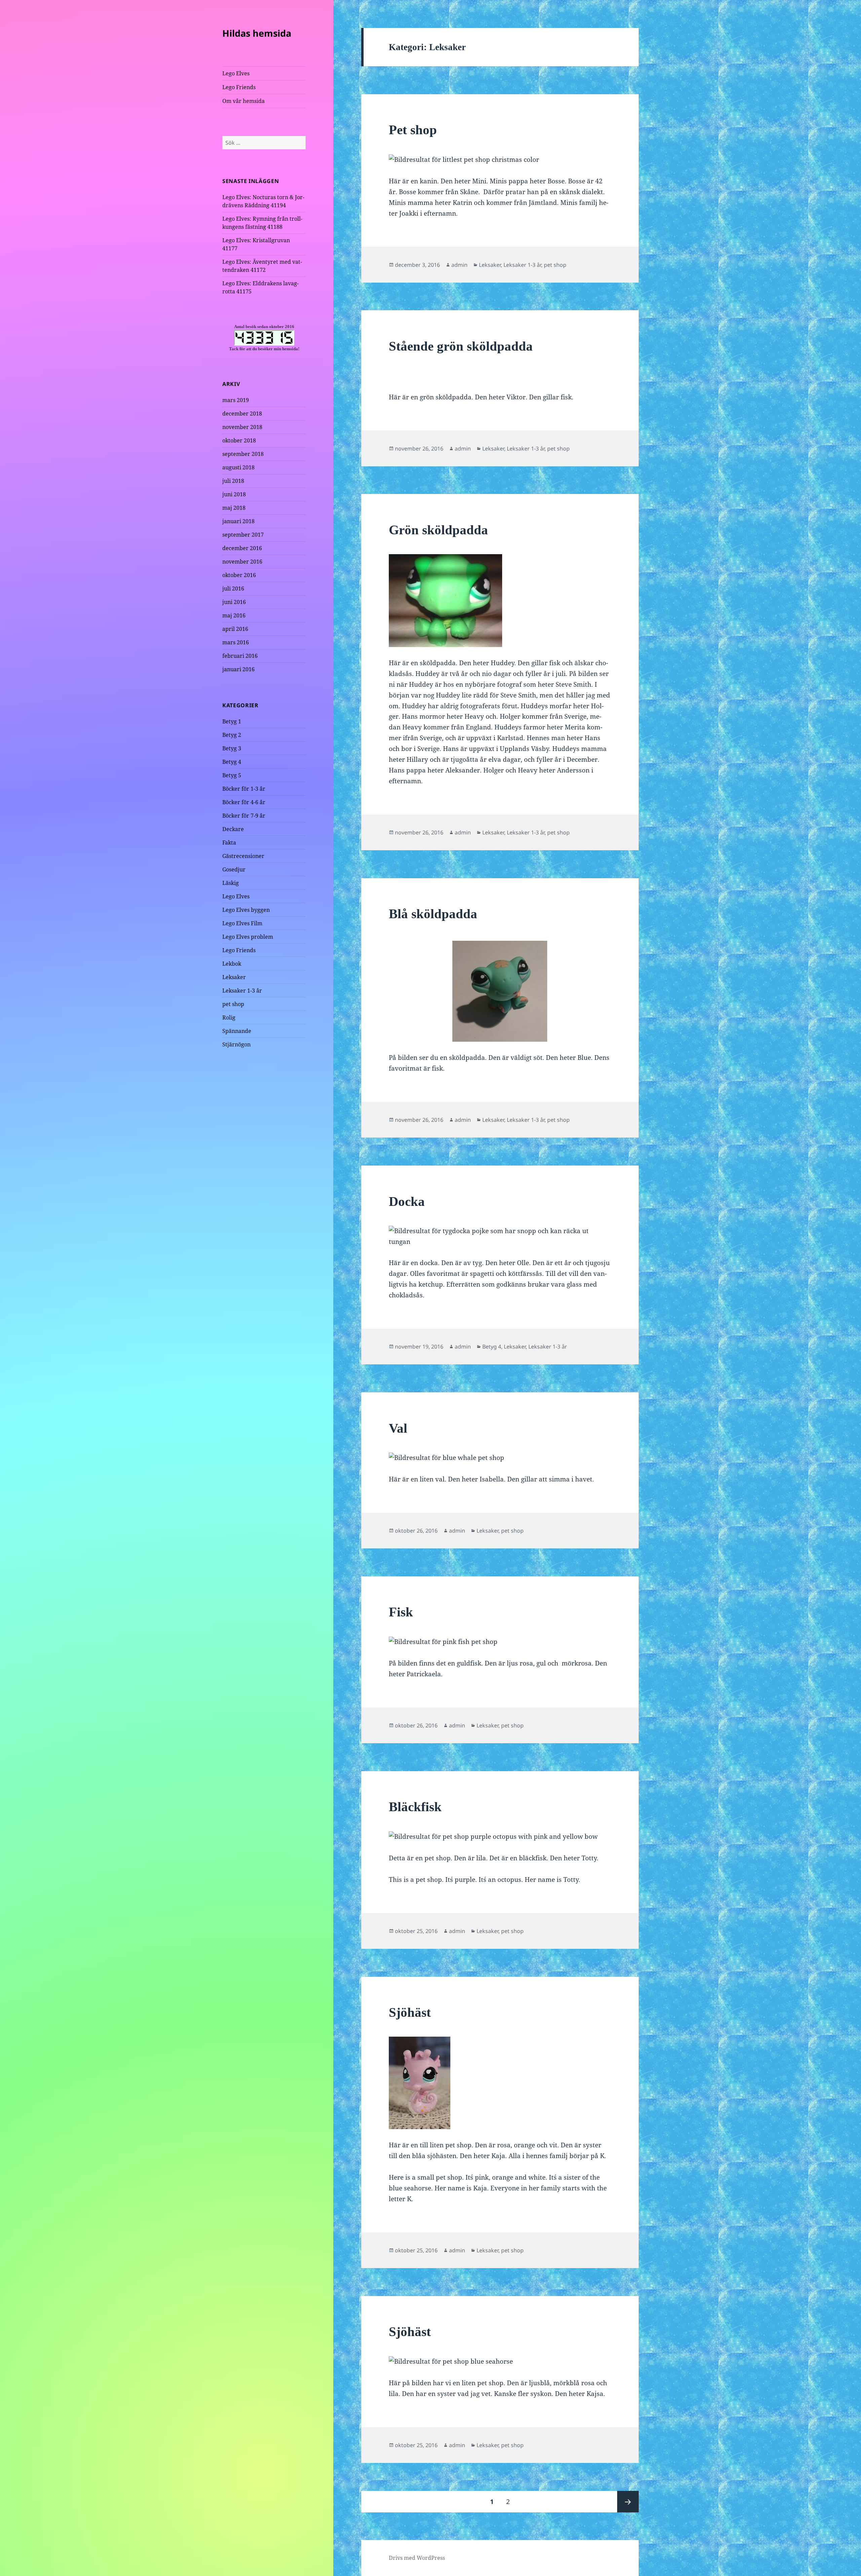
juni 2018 (234, 494)
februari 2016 (240, 656)
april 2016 (235, 629)
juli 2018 (233, 481)
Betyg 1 (232, 721)
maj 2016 (234, 615)
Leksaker (234, 977)
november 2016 (242, 562)
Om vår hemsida (244, 101)
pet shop (233, 1004)
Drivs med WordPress (417, 2558)
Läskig (231, 883)
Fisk (401, 1612)
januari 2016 (238, 669)
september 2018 (243, 454)
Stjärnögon (236, 1044)
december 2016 (242, 548)
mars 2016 (236, 642)
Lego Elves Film (242, 923)
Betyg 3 (232, 748)
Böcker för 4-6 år (244, 802)
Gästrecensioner (243, 856)
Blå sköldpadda (433, 914)
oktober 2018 (239, 440)
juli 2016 (233, 588)
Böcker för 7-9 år (244, 816)
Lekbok (232, 964)
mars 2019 (236, 400)
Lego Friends (239, 87)
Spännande (237, 1031)
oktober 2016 (239, 575)
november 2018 (242, 427)
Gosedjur (234, 869)
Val (398, 1428)
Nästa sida (628, 2502)
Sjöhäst (410, 2012)
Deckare (233, 829)
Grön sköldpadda (438, 530)
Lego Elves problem (248, 937)
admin (459, 265)
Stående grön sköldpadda (461, 346)
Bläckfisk (415, 1807)
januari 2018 (238, 521)
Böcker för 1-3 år (244, 789)
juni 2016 (234, 602)
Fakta (229, 843)
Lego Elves (236, 73)
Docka (407, 1201)
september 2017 (243, 535)
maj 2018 (234, 508)
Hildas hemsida (257, 33)
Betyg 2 (232, 735)
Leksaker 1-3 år (242, 991)
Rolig (229, 1017)
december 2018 (242, 414)
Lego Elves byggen (246, 910)
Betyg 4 (232, 762)
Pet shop (413, 130)
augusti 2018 (238, 467)
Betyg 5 (232, 775)
